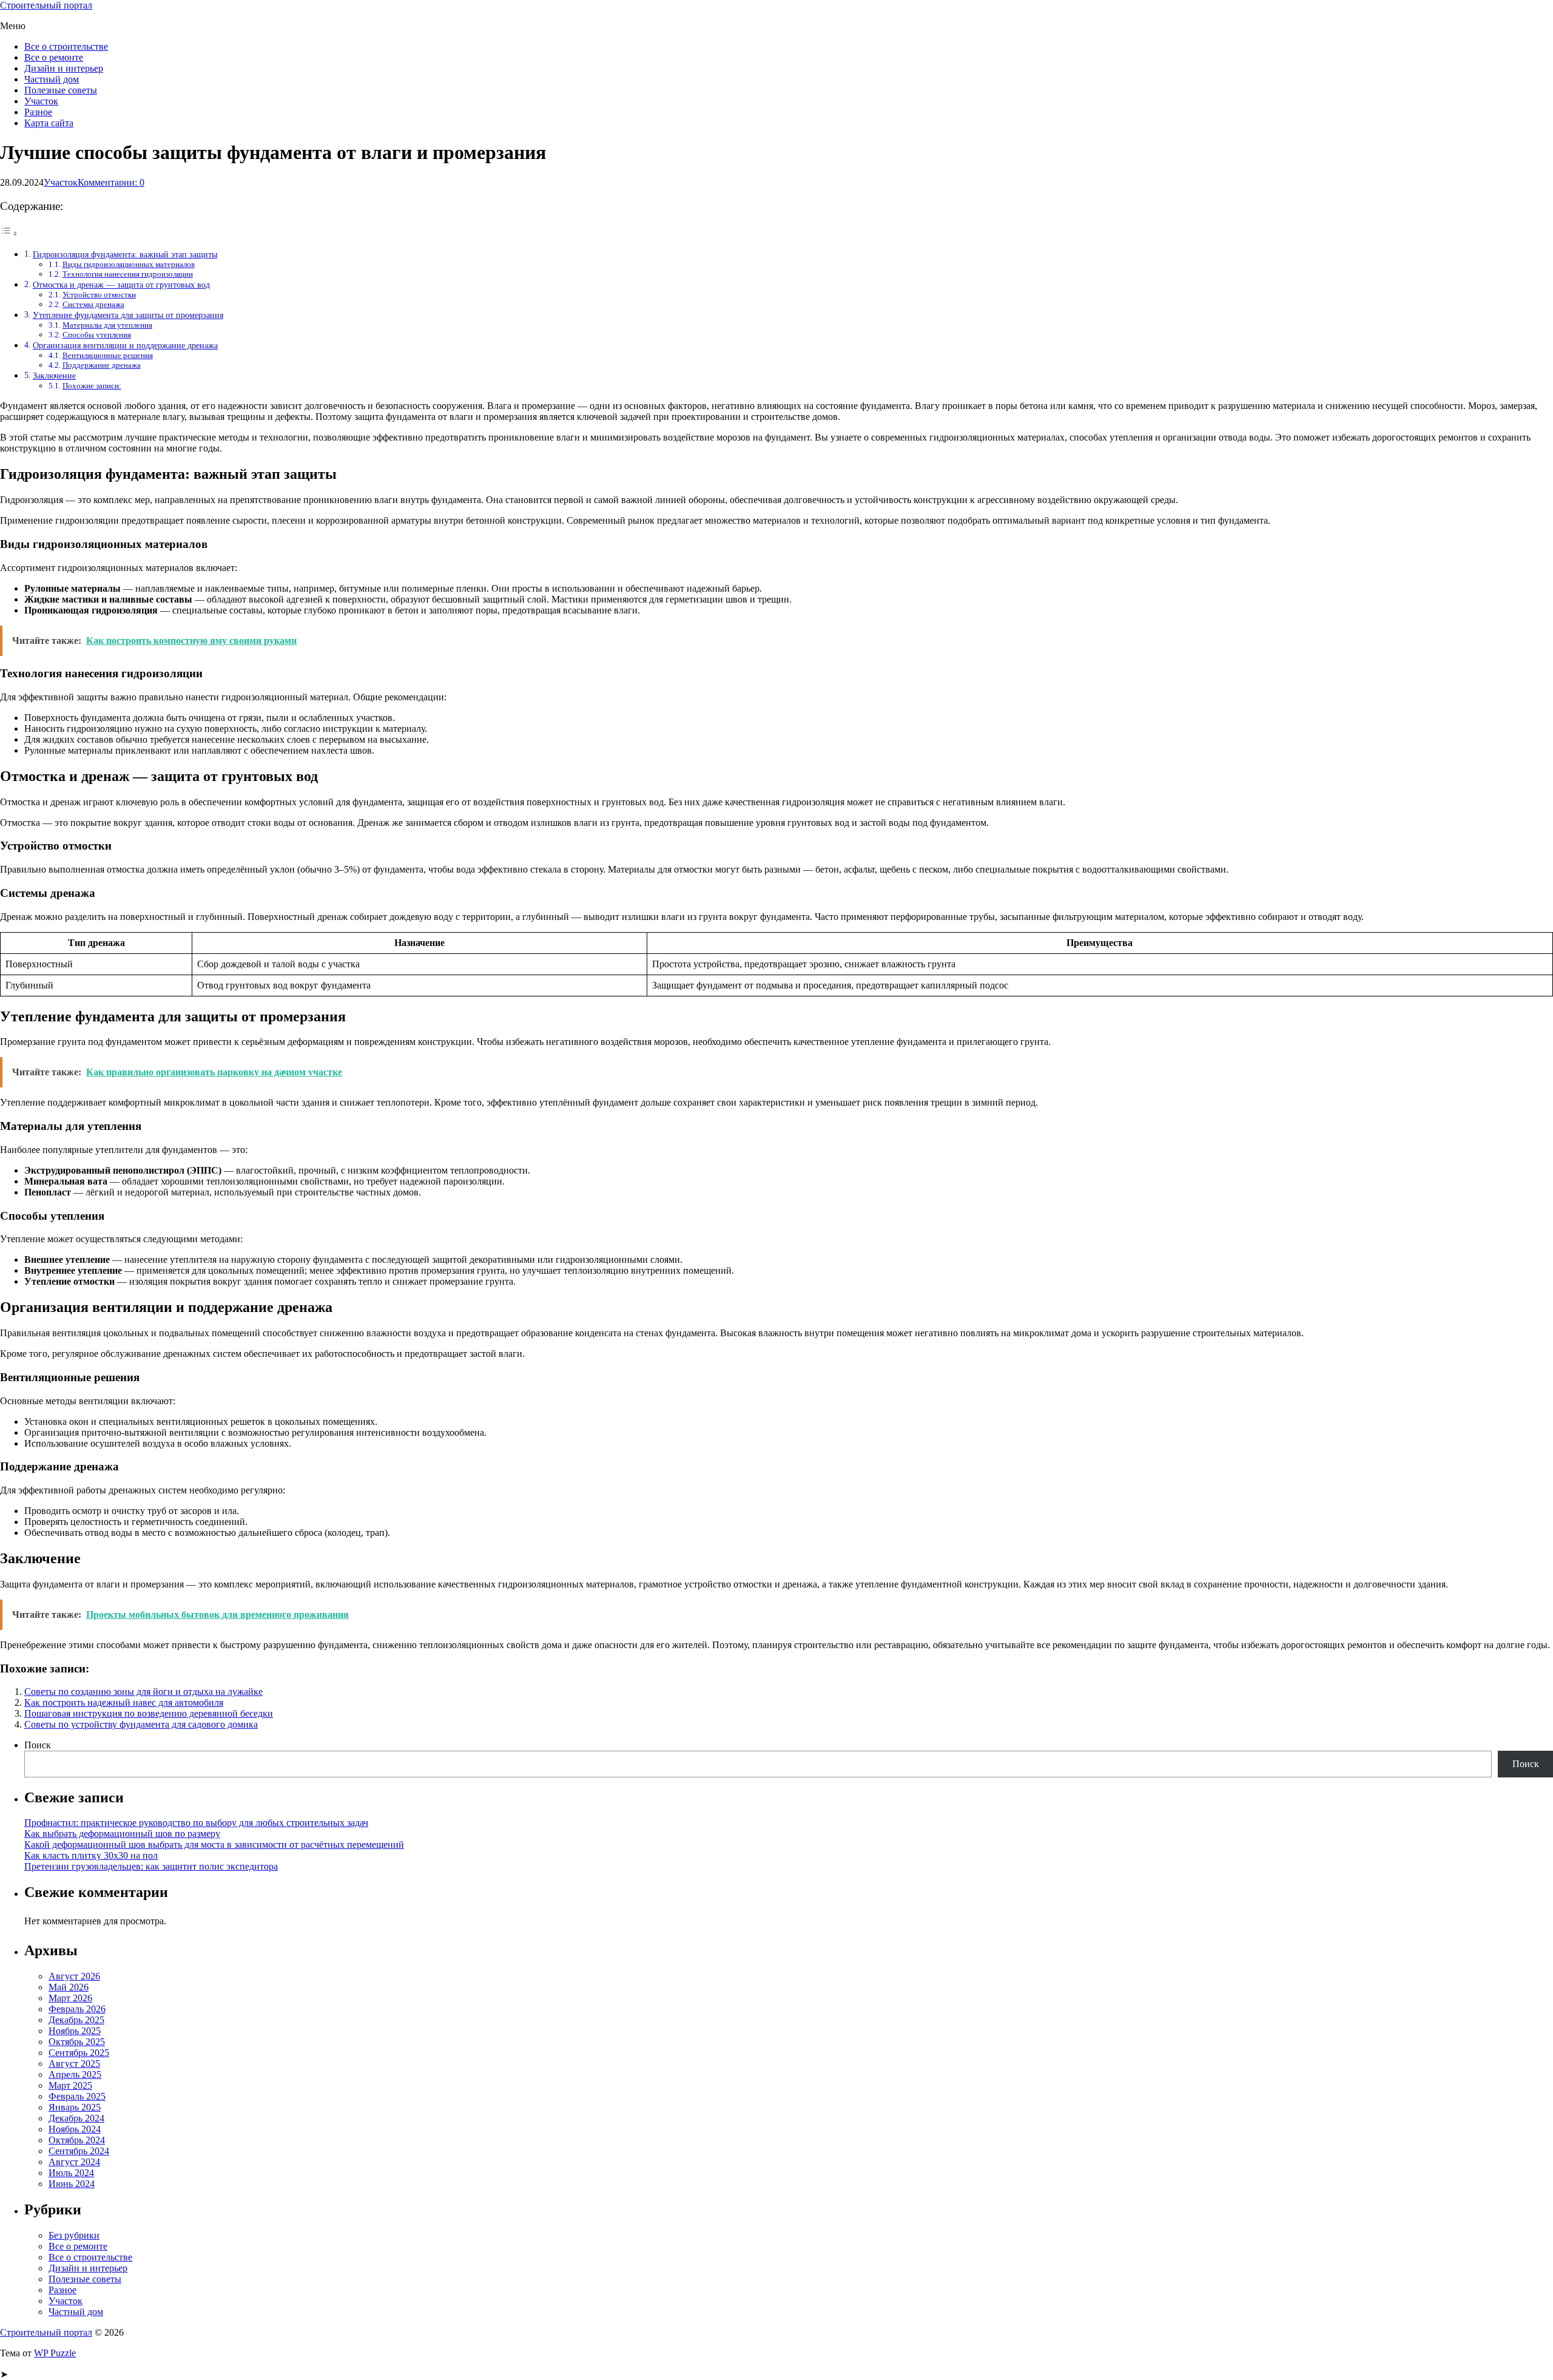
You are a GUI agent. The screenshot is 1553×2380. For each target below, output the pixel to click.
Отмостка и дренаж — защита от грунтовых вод (121, 285)
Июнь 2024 (72, 2184)
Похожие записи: (92, 386)
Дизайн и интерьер (64, 68)
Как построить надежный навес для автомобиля (124, 1702)
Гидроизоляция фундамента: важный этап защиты (125, 254)
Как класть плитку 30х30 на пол (91, 1855)
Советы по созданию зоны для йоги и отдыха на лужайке (143, 1692)
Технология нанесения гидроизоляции (128, 274)
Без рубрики (74, 2235)
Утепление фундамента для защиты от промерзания (128, 315)
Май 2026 (69, 1987)
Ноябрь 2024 (75, 2129)
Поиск (38, 1745)
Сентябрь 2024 (79, 2151)
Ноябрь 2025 (75, 2031)
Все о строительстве (66, 46)
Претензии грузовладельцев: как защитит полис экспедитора (151, 1866)
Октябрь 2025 (77, 2042)
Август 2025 (74, 2064)
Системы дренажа (93, 304)
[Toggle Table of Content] (9, 233)
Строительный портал (46, 5)
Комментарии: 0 (111, 182)
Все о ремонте (54, 57)
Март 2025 (70, 2085)
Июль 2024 (71, 2173)
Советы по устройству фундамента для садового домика (141, 1724)
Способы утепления (97, 335)
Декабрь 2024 (76, 2118)
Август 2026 (74, 1976)
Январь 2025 (75, 2107)
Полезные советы (61, 90)
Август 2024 (74, 2162)
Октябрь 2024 (77, 2140)
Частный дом (52, 79)
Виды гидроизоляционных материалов (129, 264)
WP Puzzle (55, 2353)
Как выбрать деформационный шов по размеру (122, 1834)
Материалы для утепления (107, 325)
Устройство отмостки (99, 295)
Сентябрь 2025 (79, 2053)
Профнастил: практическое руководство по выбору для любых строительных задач (196, 1823)
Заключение (54, 376)
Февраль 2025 (77, 2096)
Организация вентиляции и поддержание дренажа (125, 345)
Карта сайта (49, 123)
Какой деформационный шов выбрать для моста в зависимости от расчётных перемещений (214, 1844)
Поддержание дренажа (102, 365)
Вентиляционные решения (108, 355)
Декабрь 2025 (76, 2020)
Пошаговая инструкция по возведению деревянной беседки (149, 1713)
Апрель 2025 (75, 2074)
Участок (41, 101)
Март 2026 (70, 1998)
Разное (38, 112)
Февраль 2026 (77, 2009)
